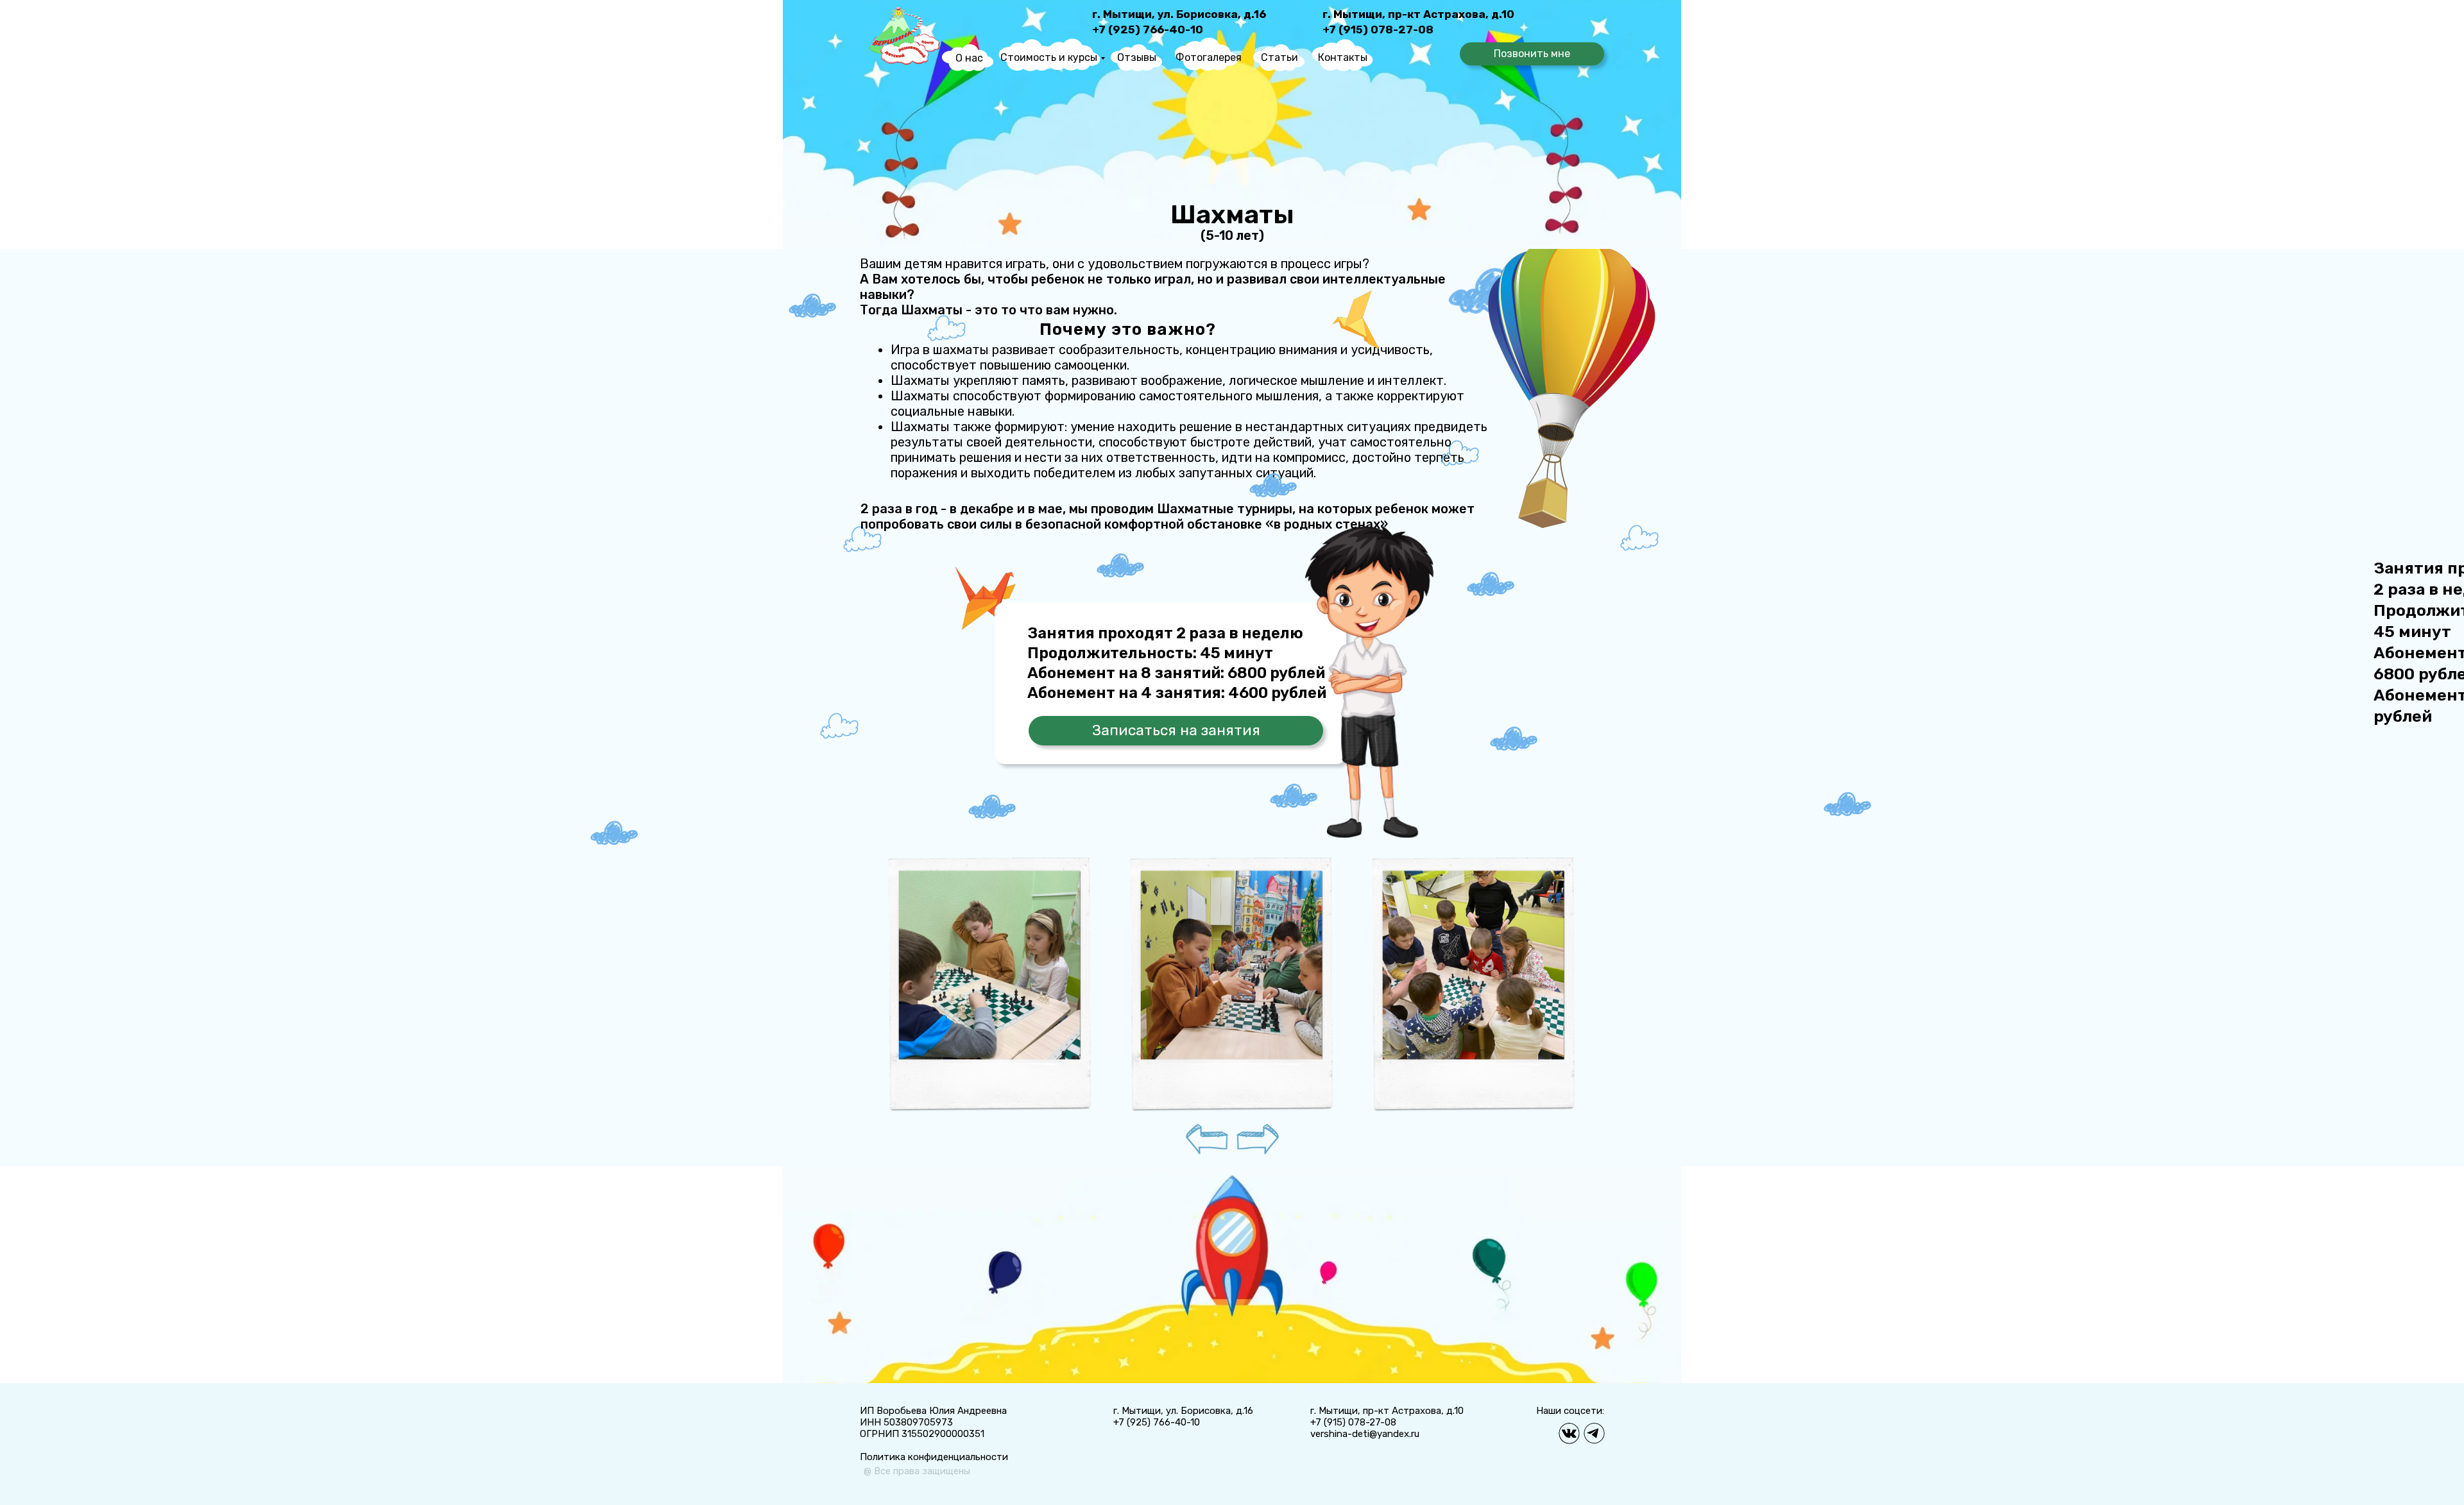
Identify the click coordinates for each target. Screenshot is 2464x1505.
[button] (1532, 54)
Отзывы (1137, 57)
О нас (969, 58)
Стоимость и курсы (1049, 57)
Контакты (1343, 57)
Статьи (1279, 57)
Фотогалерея (1209, 57)
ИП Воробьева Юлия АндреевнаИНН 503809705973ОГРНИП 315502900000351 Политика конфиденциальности (934, 1434)
